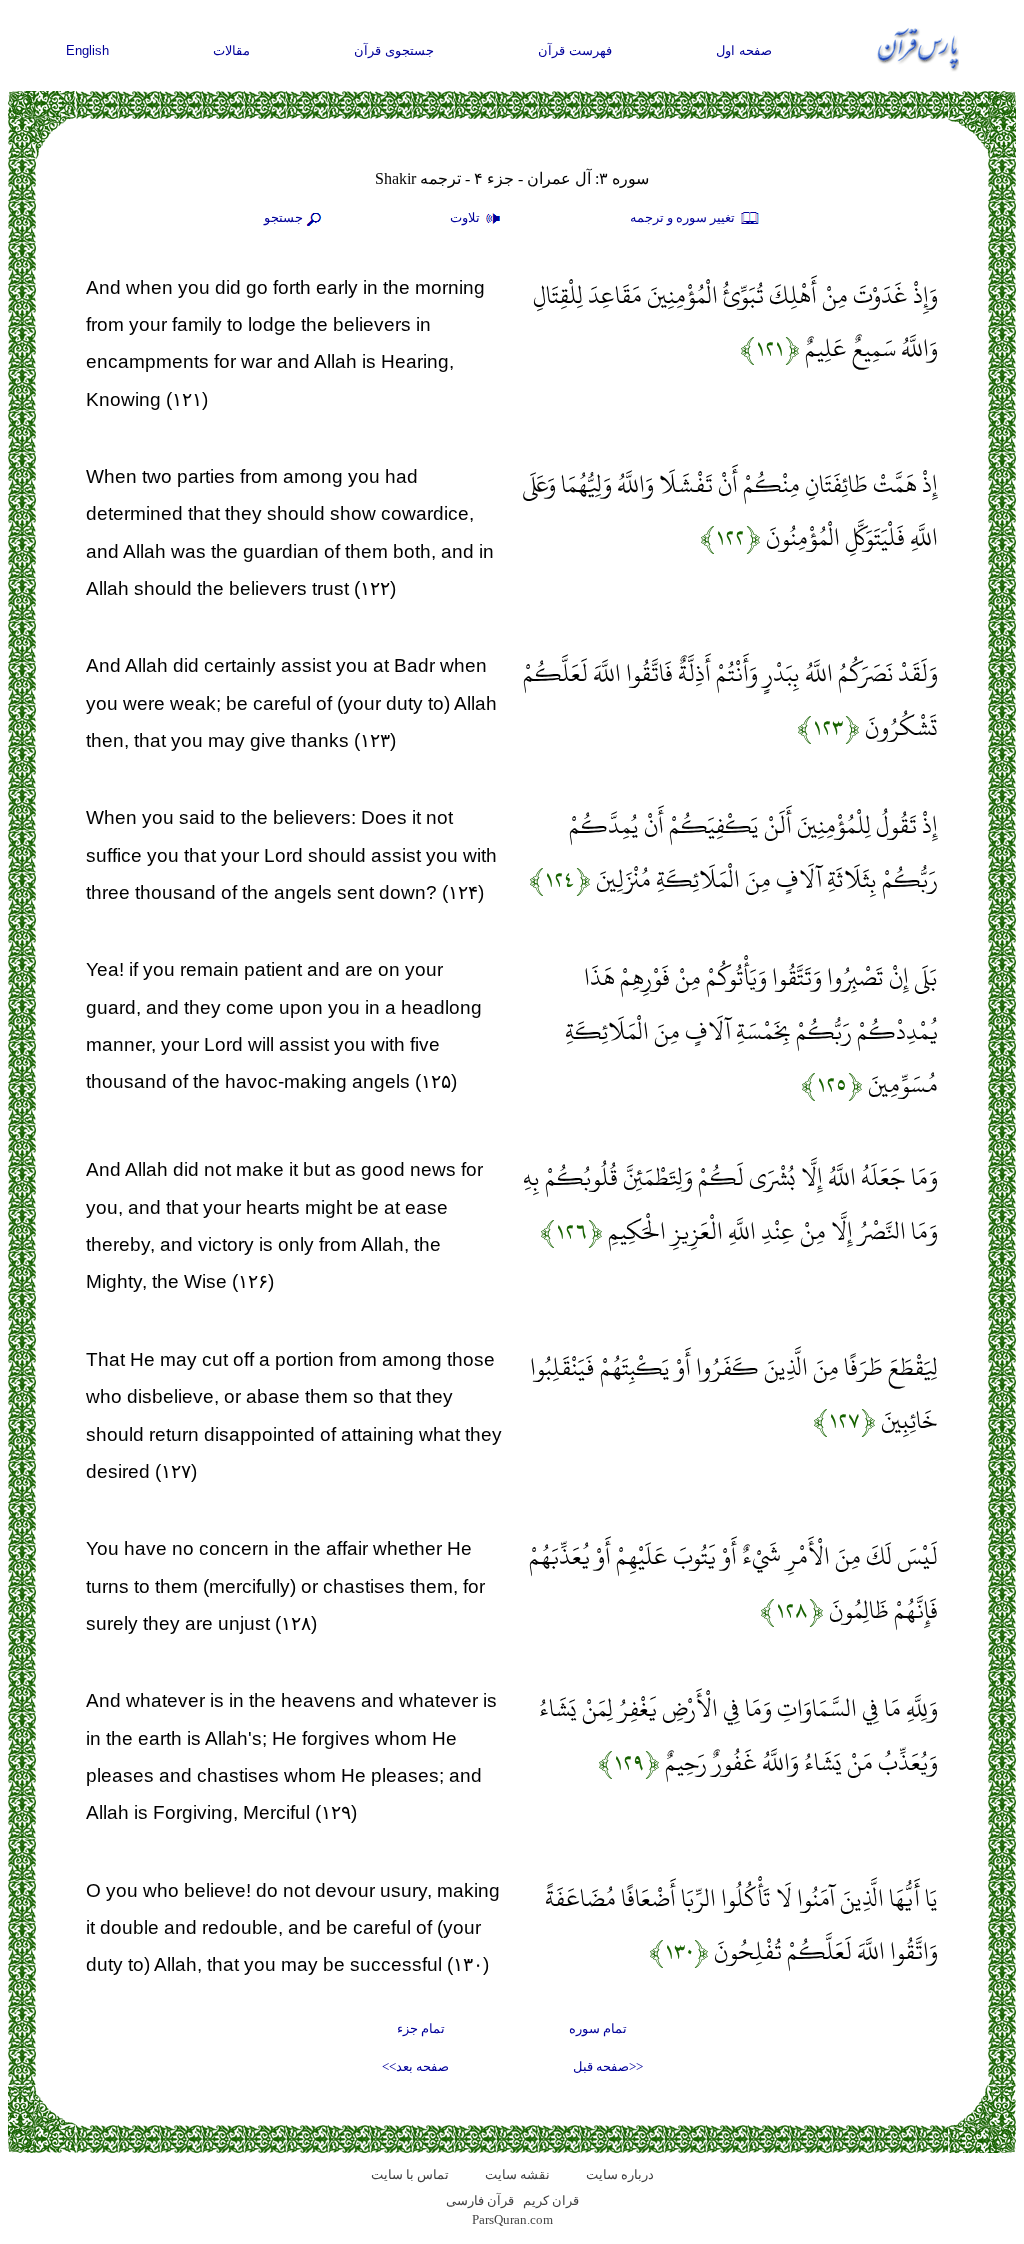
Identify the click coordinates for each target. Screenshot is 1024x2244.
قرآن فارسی (480, 2200)
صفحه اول (744, 50)
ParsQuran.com (512, 2219)
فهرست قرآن (575, 50)
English (87, 50)
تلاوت (466, 217)
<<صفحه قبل (608, 2066)
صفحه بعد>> (415, 2066)
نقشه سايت (517, 2174)
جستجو (283, 217)
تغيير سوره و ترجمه (684, 217)
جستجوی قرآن (394, 50)
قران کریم (551, 2200)
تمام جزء (421, 2028)
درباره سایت (620, 2174)
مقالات (231, 50)
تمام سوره (598, 2028)
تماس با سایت (410, 2174)
